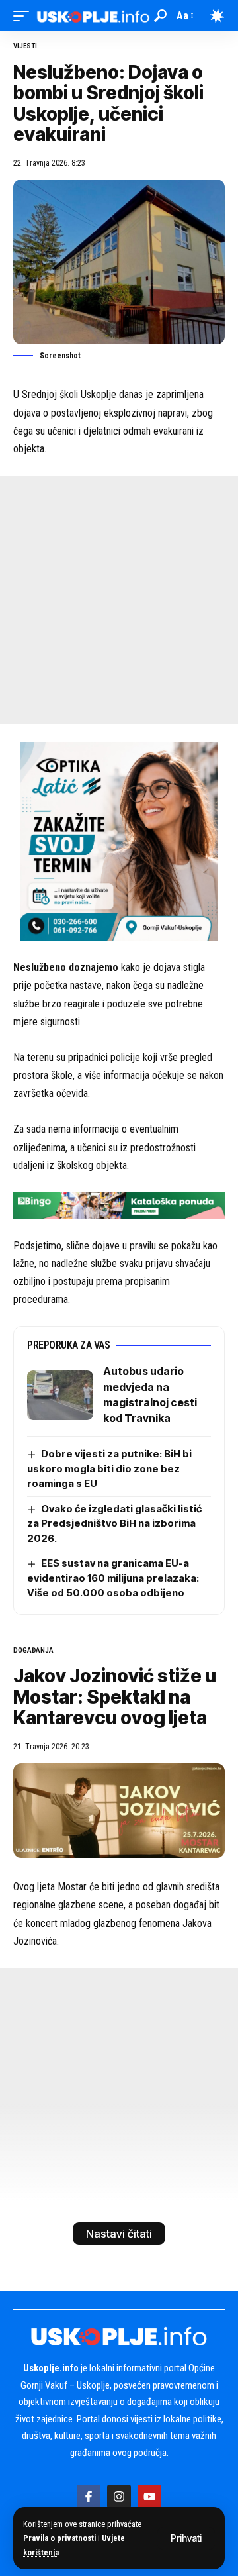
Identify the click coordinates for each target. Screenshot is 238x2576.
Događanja (33, 1650)
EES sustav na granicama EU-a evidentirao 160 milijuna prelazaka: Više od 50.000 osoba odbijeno (113, 1578)
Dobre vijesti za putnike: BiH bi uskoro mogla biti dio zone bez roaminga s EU (109, 1468)
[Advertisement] (119, 600)
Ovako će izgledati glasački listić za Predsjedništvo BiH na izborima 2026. (114, 1523)
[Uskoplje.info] (93, 16)
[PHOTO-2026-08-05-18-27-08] (119, 840)
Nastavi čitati (119, 2234)
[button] (186, 2538)
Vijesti (25, 46)
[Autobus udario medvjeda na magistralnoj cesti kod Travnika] (60, 1395)
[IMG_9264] (119, 1205)
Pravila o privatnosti (59, 2538)
